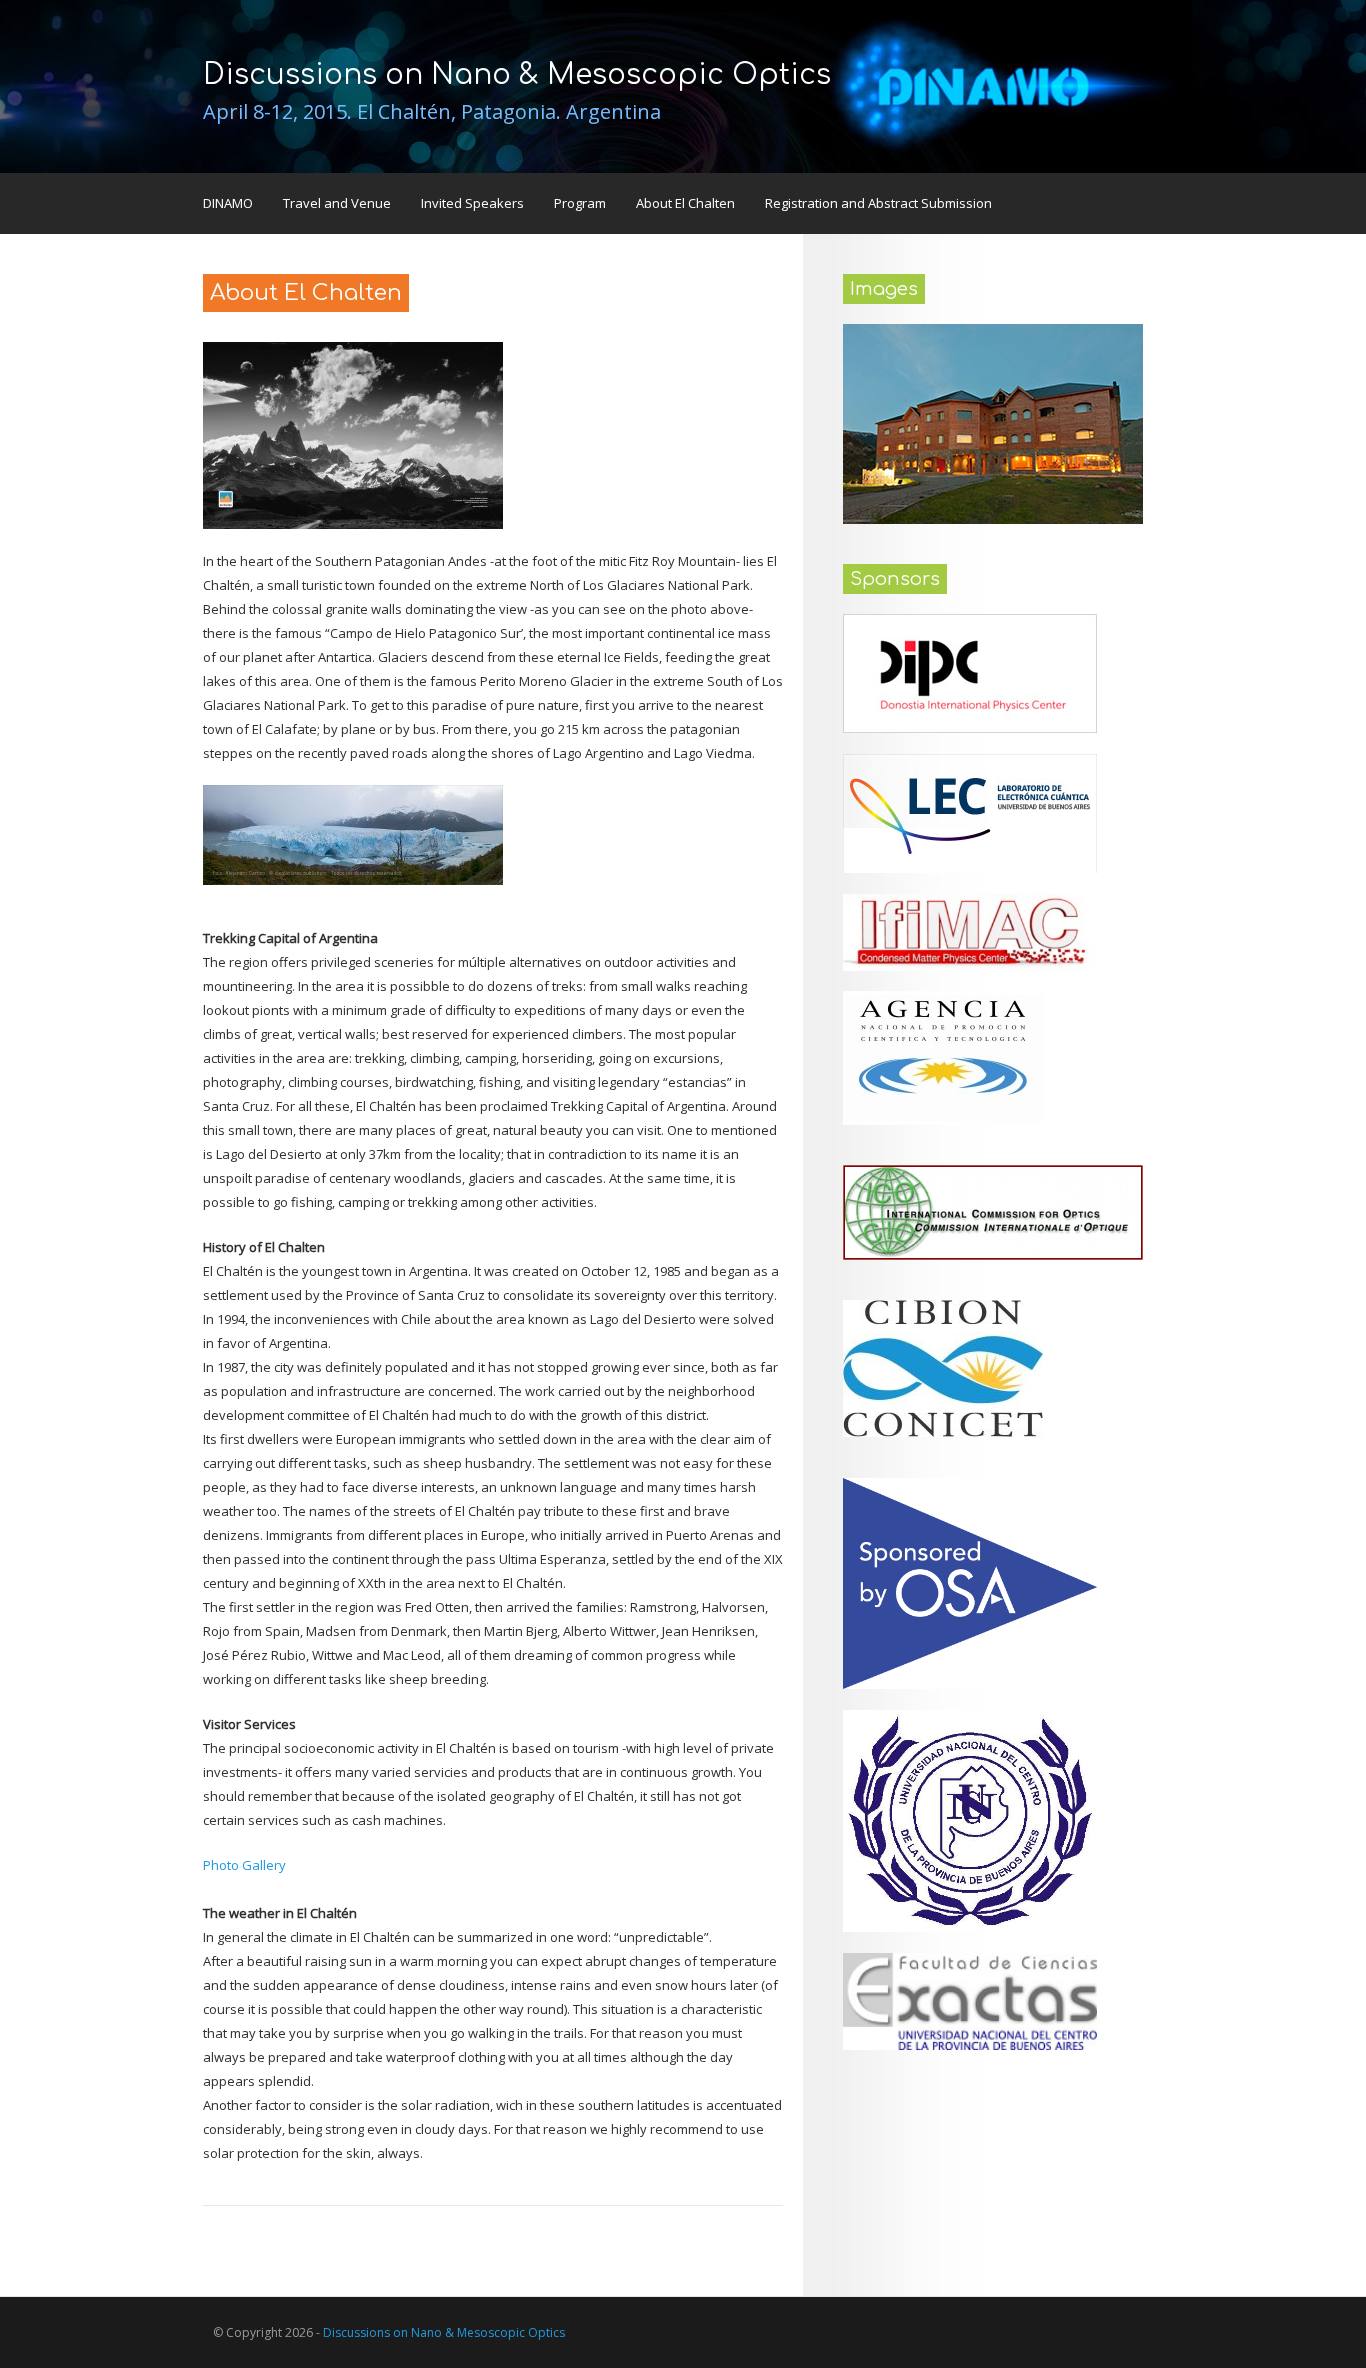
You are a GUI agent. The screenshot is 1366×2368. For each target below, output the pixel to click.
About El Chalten (685, 203)
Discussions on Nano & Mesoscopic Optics (517, 75)
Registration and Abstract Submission (878, 203)
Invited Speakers (472, 203)
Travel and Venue (337, 203)
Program (580, 203)
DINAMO (228, 203)
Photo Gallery (244, 1865)
